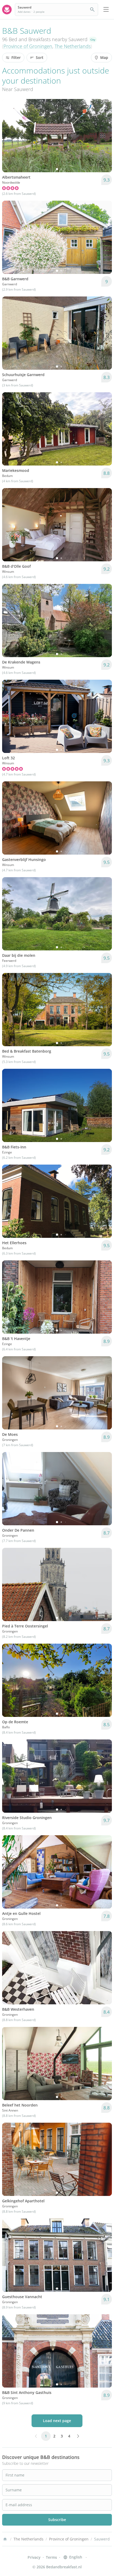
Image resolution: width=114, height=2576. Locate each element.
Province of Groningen (28, 46)
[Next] (104, 136)
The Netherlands (73, 46)
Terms (51, 2557)
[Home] (5, 2539)
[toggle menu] (106, 10)
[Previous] (10, 136)
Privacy (34, 2557)
